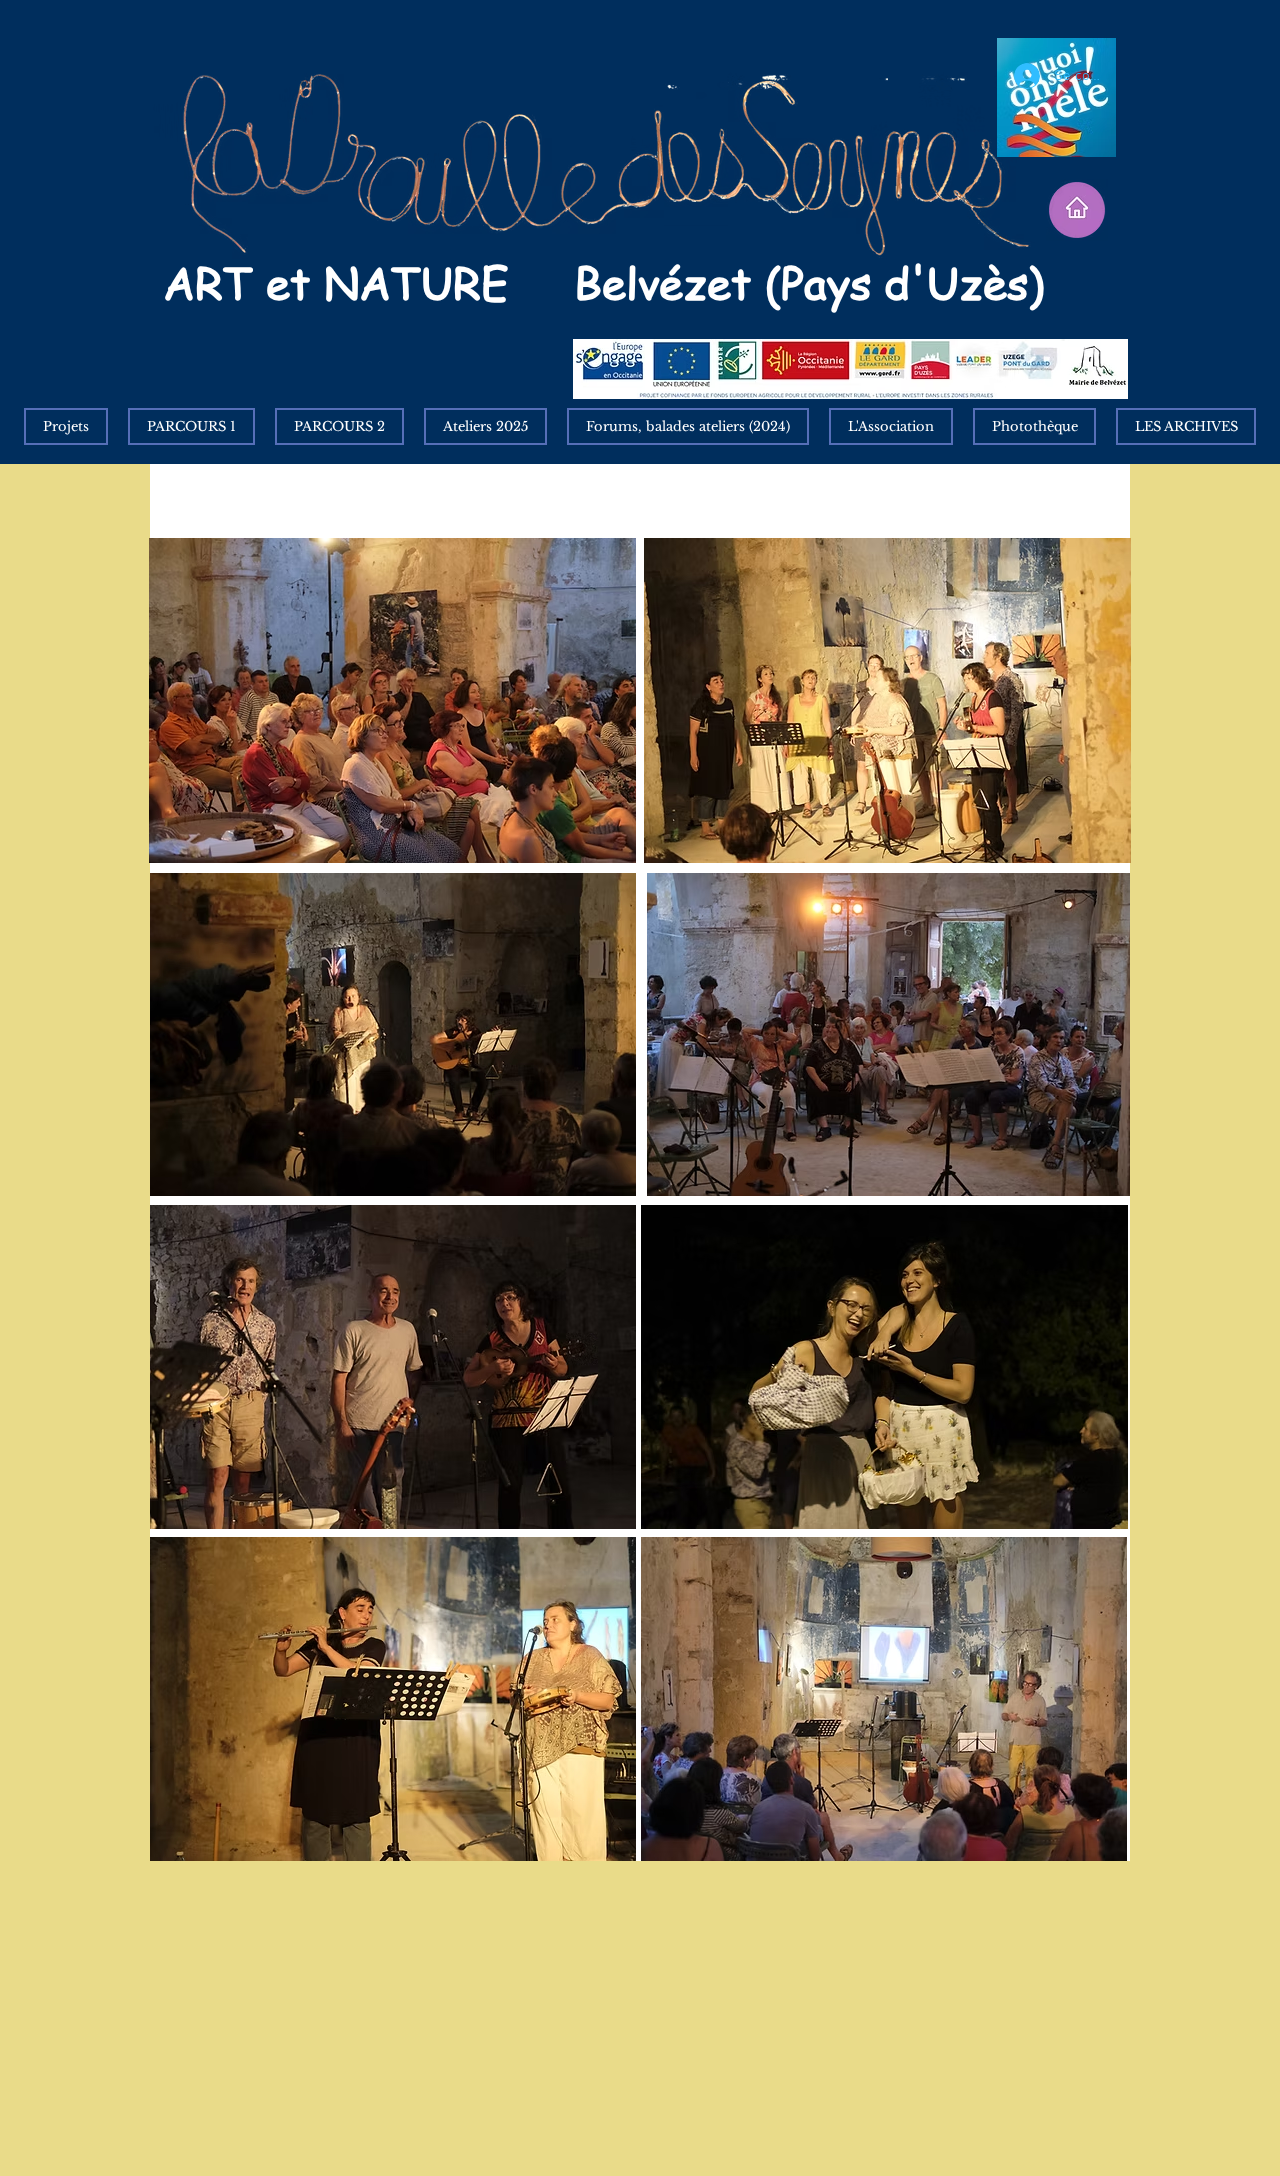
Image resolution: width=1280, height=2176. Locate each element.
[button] (1186, 426)
